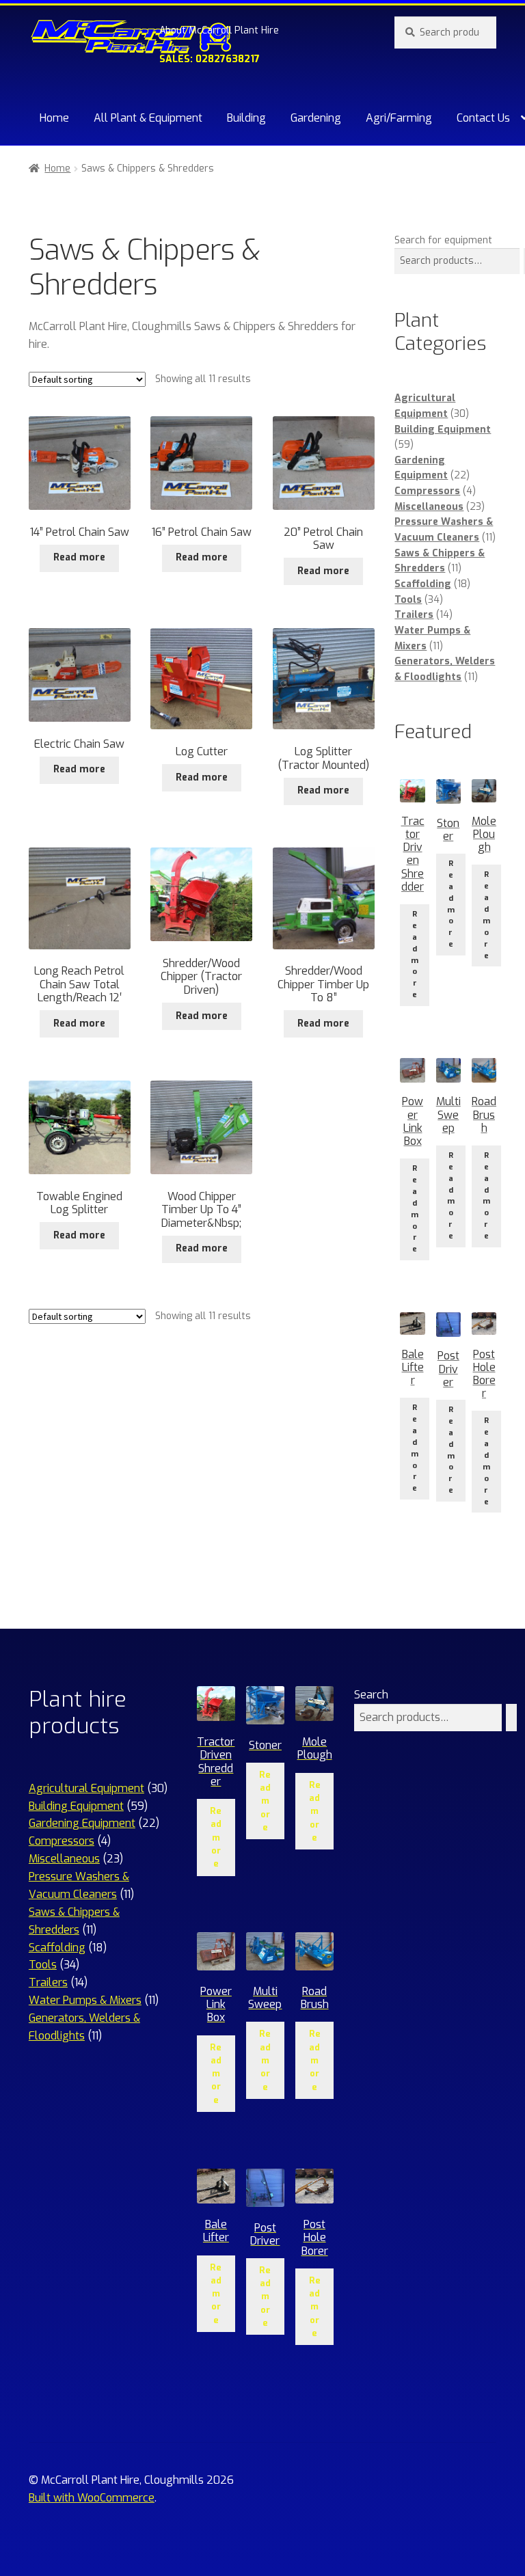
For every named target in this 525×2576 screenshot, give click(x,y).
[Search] (511, 1718)
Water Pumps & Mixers (85, 2000)
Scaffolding (423, 584)
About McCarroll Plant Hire (219, 30)
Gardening (316, 118)
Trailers (414, 615)
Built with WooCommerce (92, 2498)
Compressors (427, 491)
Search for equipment (443, 240)
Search (371, 1695)
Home (54, 118)
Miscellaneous (429, 507)
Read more (79, 557)
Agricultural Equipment (86, 1788)
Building (246, 118)
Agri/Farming (399, 118)
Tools (408, 600)
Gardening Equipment (82, 1823)
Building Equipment (443, 430)
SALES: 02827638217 (210, 59)
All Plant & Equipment (148, 118)
